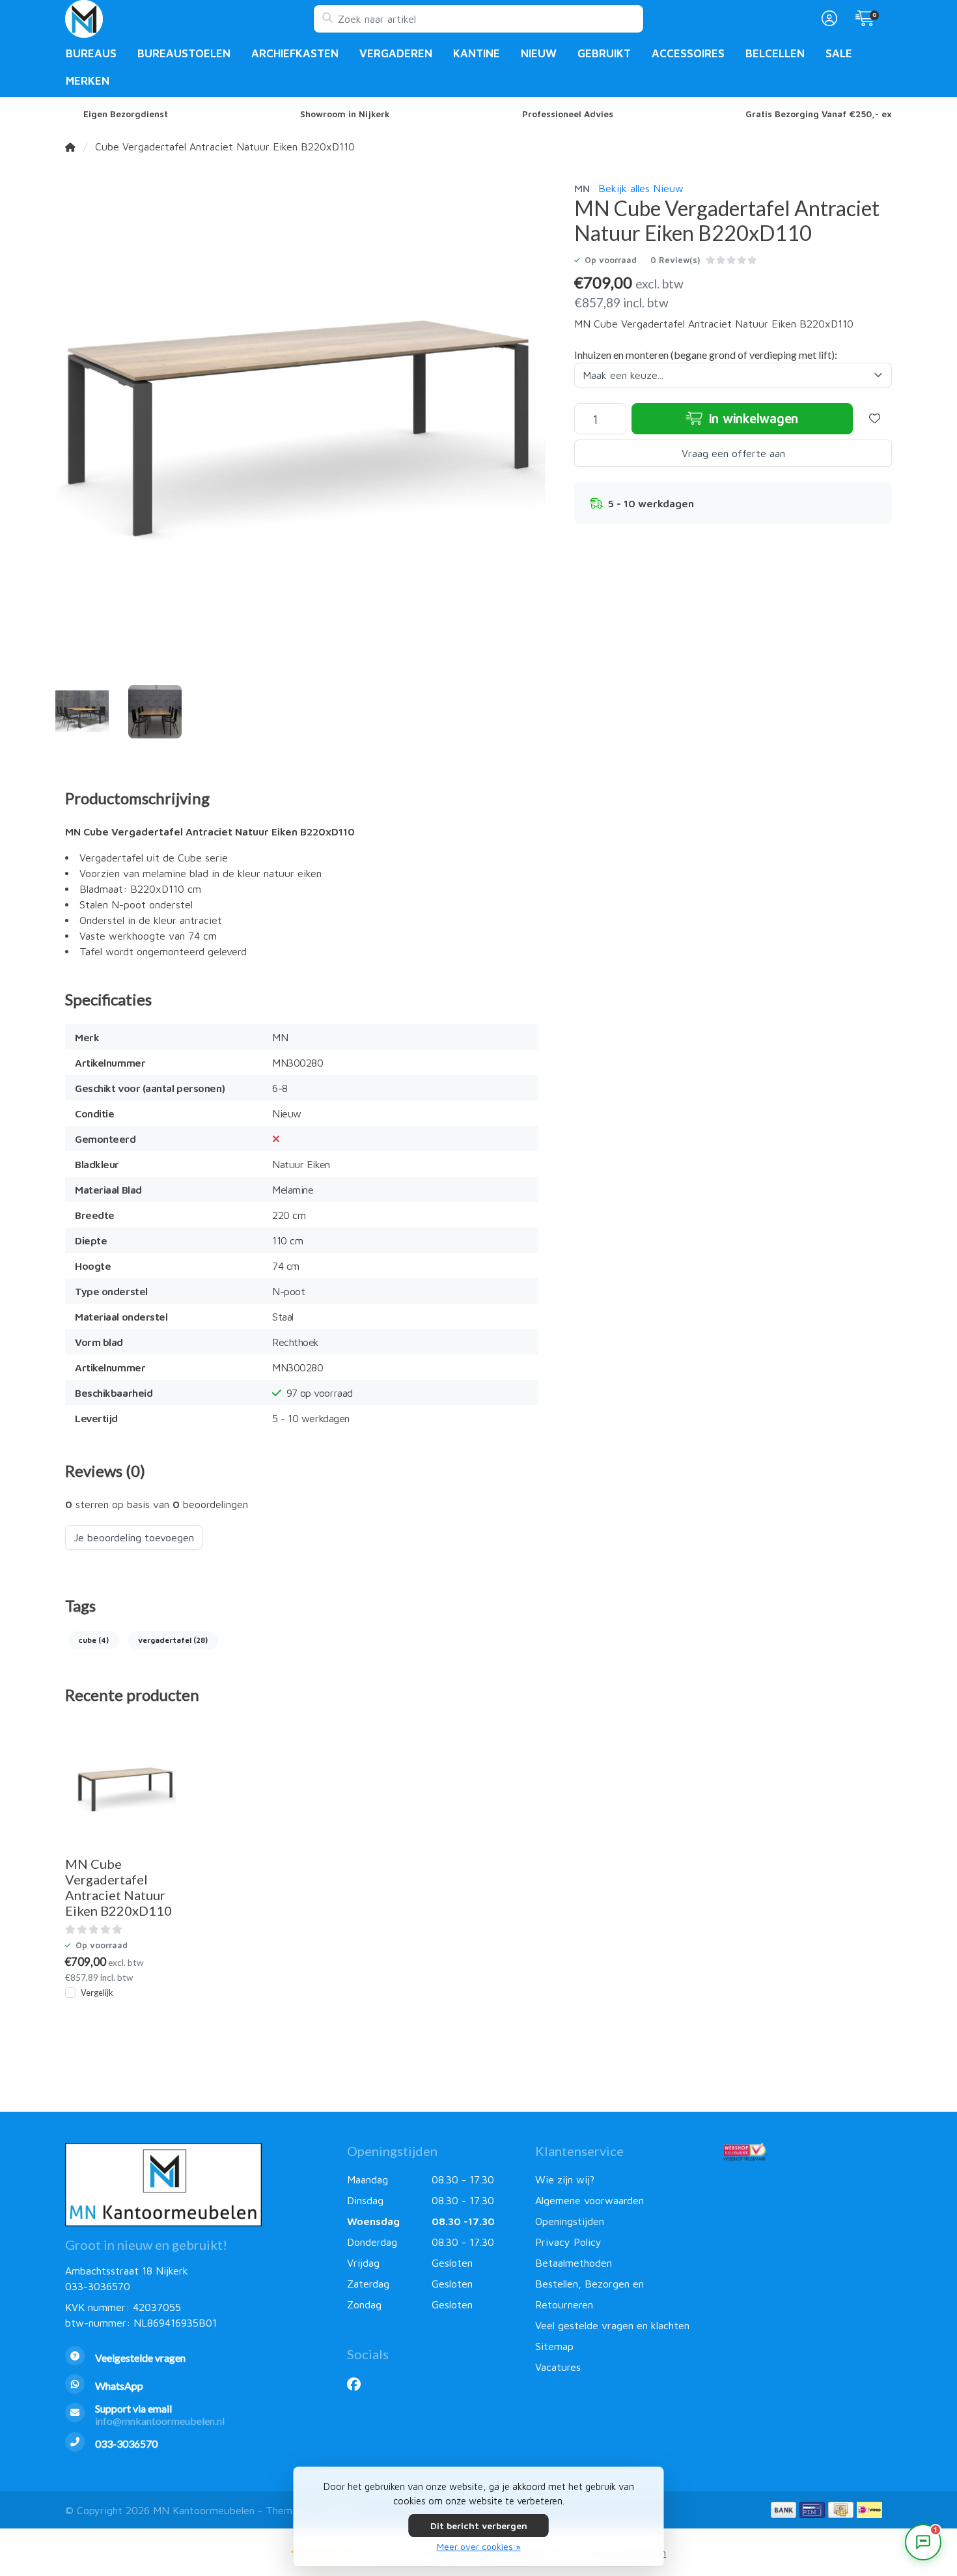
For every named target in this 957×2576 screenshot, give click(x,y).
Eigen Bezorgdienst (126, 114)
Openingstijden (570, 2221)
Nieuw (539, 53)
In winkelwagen (752, 419)
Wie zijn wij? (565, 2179)
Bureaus (91, 53)
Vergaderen (396, 53)
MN (582, 188)
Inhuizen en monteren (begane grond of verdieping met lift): (706, 355)
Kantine (477, 53)
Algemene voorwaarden (589, 2200)
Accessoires (688, 53)
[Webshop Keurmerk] (808, 2151)
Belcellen (775, 53)
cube (93, 1640)
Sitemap (554, 2346)
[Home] (70, 147)
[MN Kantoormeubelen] (189, 19)
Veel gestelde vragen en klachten (612, 2325)
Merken (88, 81)
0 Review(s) (675, 260)
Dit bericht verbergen (479, 2526)
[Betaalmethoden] (784, 2510)
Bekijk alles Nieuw (641, 188)
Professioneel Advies (568, 114)
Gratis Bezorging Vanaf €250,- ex (819, 114)
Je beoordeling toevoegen (134, 1537)
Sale (839, 53)
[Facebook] (359, 2384)
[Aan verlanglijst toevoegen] (875, 419)
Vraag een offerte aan (733, 454)
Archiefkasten (295, 53)
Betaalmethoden (574, 2263)
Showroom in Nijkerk (345, 114)
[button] (827, 19)
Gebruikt (604, 53)
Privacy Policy (568, 2242)
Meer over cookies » (479, 2546)
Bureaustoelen (184, 53)
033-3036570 (98, 2286)
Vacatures (558, 2367)
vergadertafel (173, 1640)
